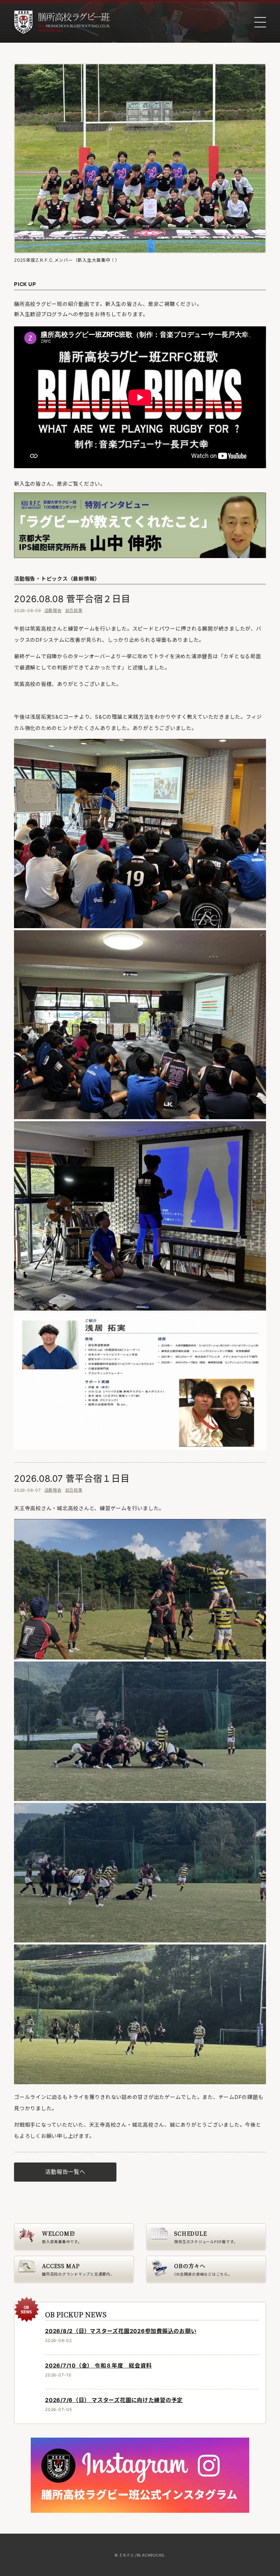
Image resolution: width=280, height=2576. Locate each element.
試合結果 (74, 611)
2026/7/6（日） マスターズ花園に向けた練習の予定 (114, 2400)
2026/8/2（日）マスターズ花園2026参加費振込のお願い (121, 2331)
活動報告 (53, 611)
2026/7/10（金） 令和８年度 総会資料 (98, 2365)
